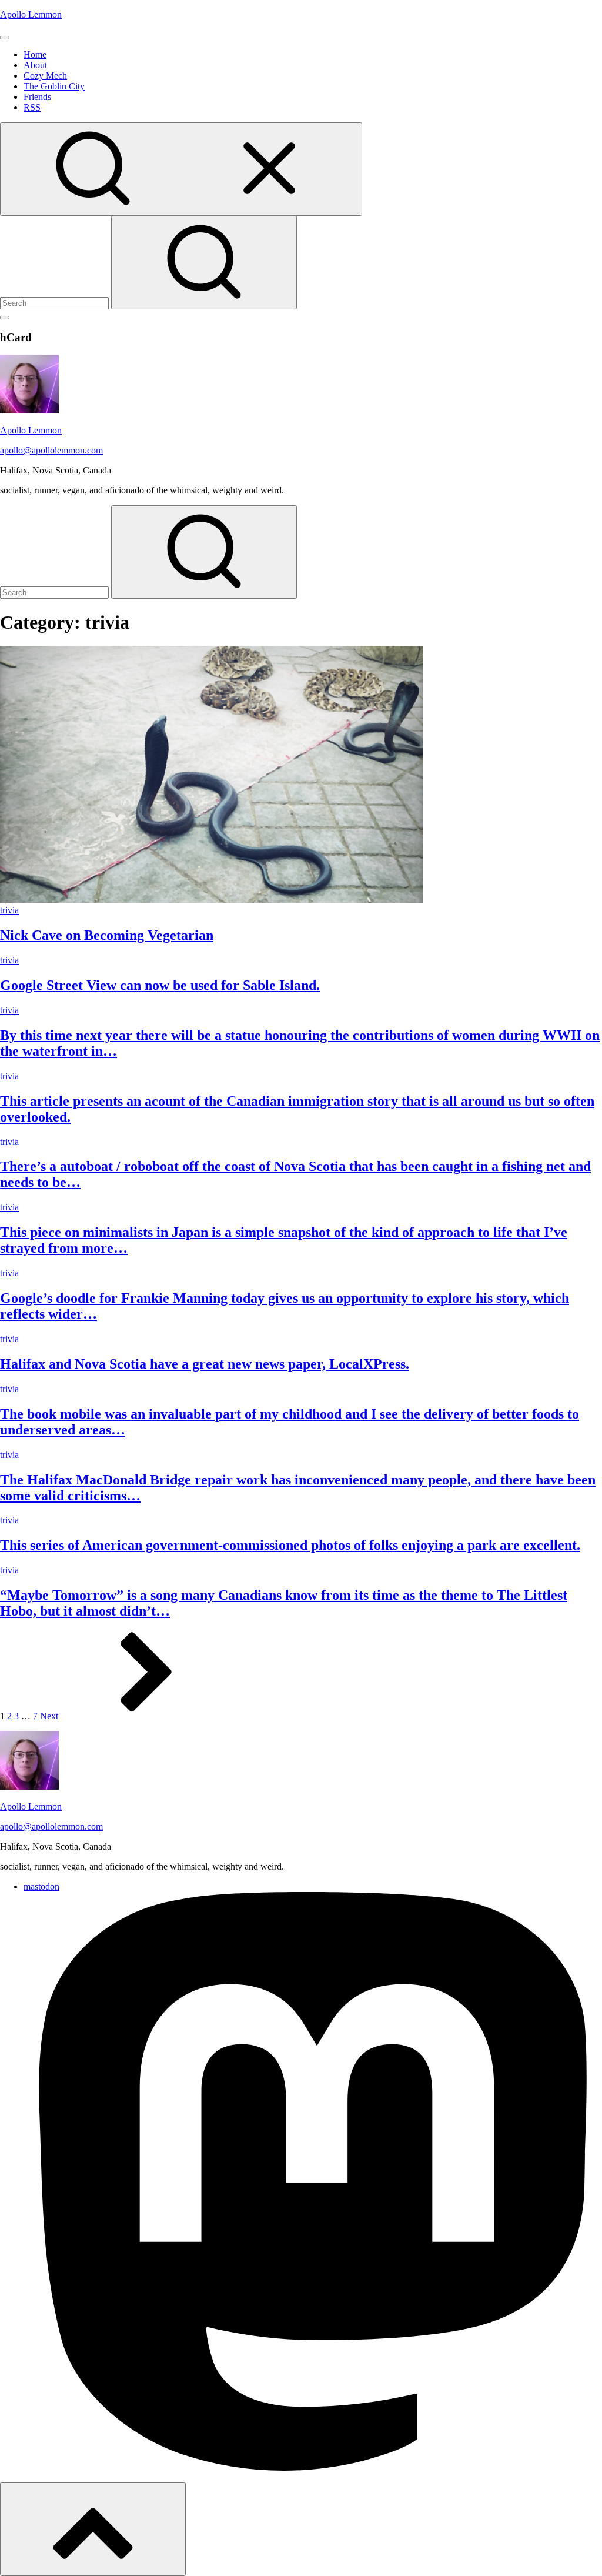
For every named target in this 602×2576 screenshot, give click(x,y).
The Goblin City (54, 86)
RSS (32, 107)
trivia (9, 910)
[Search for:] (56, 303)
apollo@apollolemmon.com (51, 450)
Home (35, 54)
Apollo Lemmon (31, 14)
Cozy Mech (45, 76)
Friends (37, 97)
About (35, 65)
